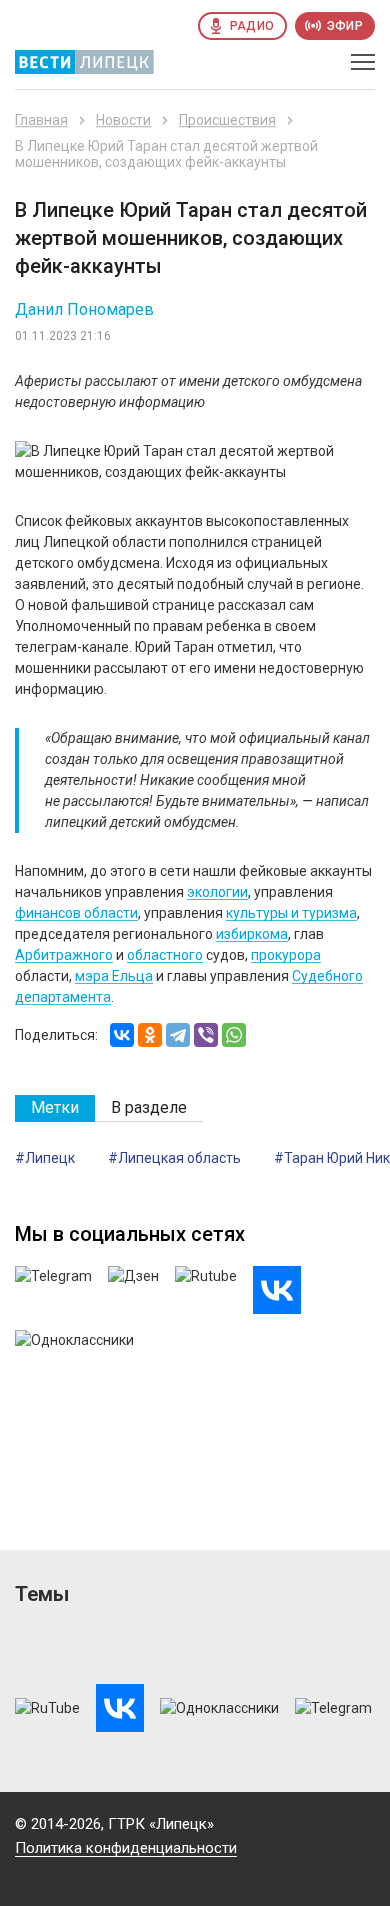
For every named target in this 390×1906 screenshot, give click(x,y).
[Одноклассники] (150, 1035)
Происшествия (227, 120)
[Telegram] (178, 1035)
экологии (217, 892)
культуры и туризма (291, 913)
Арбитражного (64, 955)
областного (165, 955)
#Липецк (45, 1158)
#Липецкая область (174, 1158)
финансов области (76, 913)
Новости (123, 120)
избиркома (252, 934)
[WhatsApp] (234, 1035)
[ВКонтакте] (122, 1035)
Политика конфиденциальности (126, 1848)
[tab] (55, 1108)
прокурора (286, 955)
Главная (41, 120)
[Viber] (206, 1035)
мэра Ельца (114, 976)
